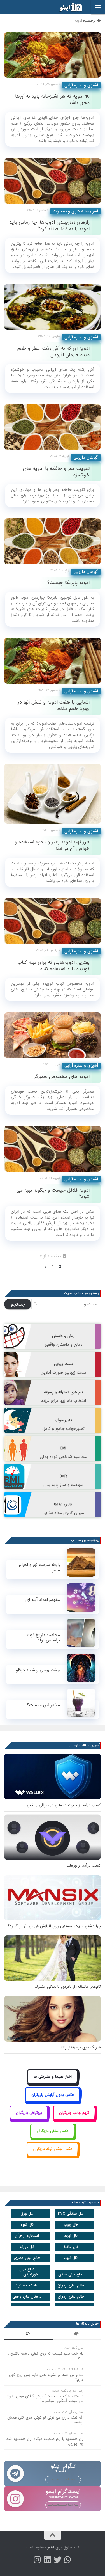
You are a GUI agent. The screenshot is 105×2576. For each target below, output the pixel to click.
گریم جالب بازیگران (74, 2113)
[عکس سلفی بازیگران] (53, 2137)
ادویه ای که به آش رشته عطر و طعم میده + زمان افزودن (53, 352)
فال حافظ (71, 2247)
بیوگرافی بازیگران (29, 2113)
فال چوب (71, 2225)
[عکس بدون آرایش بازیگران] (53, 2101)
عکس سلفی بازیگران (53, 2131)
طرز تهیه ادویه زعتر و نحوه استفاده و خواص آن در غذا (52, 845)
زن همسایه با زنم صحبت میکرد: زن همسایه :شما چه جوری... (45, 2441)
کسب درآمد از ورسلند (84, 1866)
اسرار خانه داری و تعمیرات (75, 211)
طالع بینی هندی (71, 2274)
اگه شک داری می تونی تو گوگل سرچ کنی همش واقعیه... (45, 2420)
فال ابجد (71, 2236)
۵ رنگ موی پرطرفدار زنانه (81, 2047)
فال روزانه (27, 2247)
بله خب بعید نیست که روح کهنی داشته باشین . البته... (46, 2356)
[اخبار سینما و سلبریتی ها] (53, 2083)
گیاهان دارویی (86, 457)
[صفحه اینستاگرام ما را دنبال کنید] (38, 2560)
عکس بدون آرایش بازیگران (53, 2095)
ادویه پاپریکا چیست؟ (68, 583)
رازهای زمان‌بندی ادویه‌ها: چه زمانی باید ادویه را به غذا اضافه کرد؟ (49, 226)
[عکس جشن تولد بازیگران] (53, 2155)
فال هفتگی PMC (71, 2214)
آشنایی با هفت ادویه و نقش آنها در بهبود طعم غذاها (54, 706)
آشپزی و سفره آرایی (81, 85)
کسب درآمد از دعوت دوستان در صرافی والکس (64, 1805)
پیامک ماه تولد (27, 2285)
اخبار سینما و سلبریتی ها (53, 2077)
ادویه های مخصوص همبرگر (62, 1077)
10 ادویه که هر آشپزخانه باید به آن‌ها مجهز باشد (52, 100)
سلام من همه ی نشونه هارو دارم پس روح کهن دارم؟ (46, 2377)
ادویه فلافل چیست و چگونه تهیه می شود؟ (53, 1194)
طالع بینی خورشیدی (29, 2272)
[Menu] (98, 7)
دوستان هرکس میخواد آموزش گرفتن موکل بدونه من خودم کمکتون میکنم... (45, 2399)
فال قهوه (27, 2225)
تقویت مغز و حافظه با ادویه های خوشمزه (56, 472)
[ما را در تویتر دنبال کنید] (58, 2560)
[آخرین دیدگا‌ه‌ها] (28, 2335)
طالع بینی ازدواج (71, 2285)
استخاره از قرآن (27, 2236)
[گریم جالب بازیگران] (74, 2119)
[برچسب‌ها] (77, 2335)
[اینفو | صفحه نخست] (67, 7)
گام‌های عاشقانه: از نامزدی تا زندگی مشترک (68, 1987)
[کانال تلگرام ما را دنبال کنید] (68, 2560)
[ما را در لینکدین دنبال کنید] (48, 2560)
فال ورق (27, 2214)
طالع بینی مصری (27, 2258)
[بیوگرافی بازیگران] (29, 2119)
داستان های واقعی (27, 2297)
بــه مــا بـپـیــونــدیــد (63, 2479)
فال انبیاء (71, 2258)
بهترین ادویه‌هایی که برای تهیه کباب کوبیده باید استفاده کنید (54, 966)
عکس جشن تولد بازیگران (53, 2149)
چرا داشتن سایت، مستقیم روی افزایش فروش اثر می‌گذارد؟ (54, 1926)
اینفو (51, 2548)
